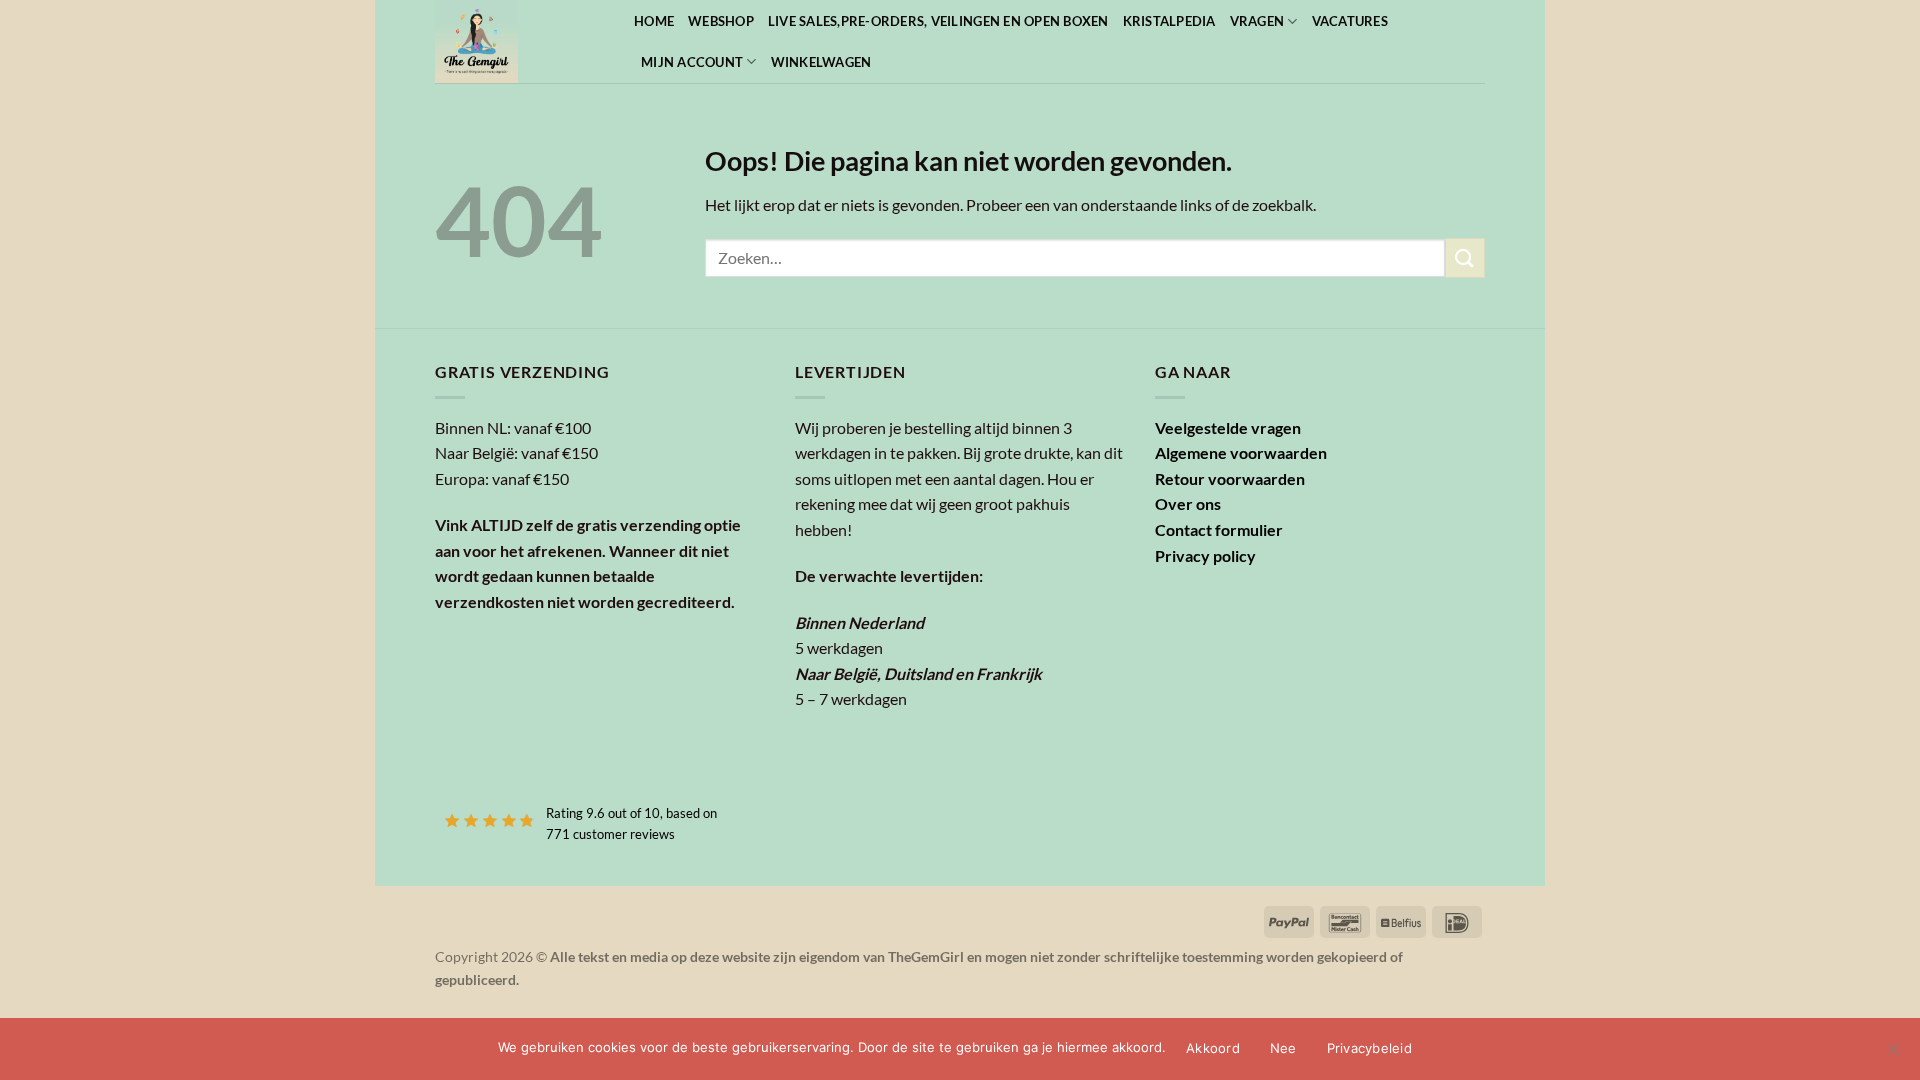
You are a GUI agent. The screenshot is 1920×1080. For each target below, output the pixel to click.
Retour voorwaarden (1230, 478)
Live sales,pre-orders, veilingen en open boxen (938, 21)
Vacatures (1350, 21)
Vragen (1257, 21)
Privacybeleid (1369, 1048)
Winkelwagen (821, 62)
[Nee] (1893, 1055)
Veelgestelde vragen (1228, 427)
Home (654, 21)
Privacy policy (1205, 555)
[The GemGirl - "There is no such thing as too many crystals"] (519, 41)
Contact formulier (1219, 529)
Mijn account (692, 62)
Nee (1283, 1048)
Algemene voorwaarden (1241, 452)
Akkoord (1213, 1048)
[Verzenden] (1465, 257)
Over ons (1188, 503)
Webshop (721, 21)
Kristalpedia (1169, 21)
